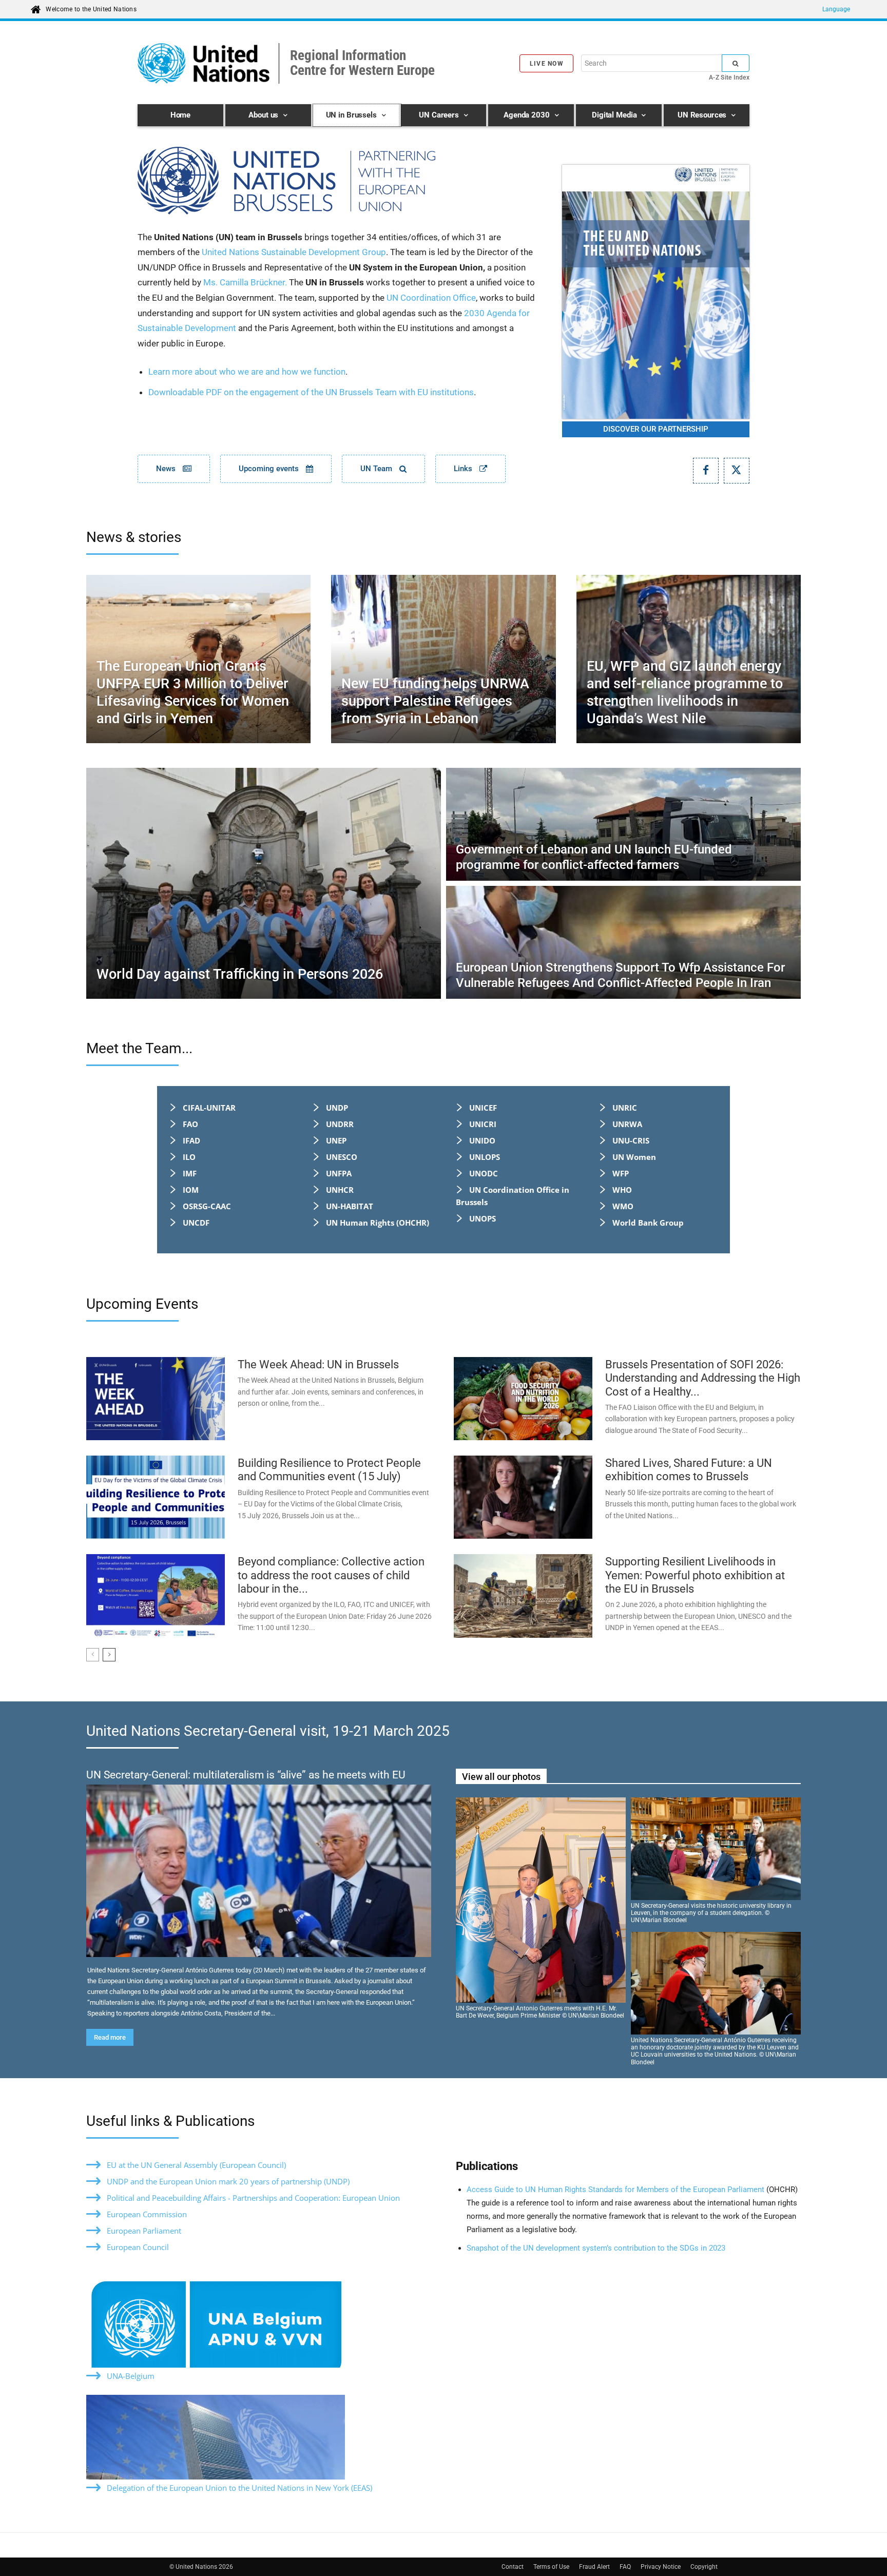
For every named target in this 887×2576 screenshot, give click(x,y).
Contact (513, 2567)
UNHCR (340, 1190)
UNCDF (196, 1223)
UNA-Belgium (131, 2376)
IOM (191, 1190)
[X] (737, 471)
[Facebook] (706, 471)
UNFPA (339, 1173)
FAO (190, 1124)
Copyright (704, 2567)
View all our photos (501, 1777)
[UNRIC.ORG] (338, 181)
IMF (190, 1173)
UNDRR (340, 1124)
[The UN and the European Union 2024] (656, 292)
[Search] (736, 63)
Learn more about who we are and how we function (247, 372)
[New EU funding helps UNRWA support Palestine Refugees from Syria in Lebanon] (443, 659)
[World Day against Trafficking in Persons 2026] (264, 883)
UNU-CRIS (631, 1140)
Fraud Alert (594, 2567)
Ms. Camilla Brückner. (245, 282)
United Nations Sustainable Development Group (294, 252)
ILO (189, 1157)
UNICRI (483, 1124)
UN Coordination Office (431, 298)
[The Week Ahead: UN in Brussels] (156, 1399)
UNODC (484, 1173)
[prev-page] (93, 1655)
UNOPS (483, 1218)
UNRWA (627, 1124)
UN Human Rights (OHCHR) (378, 1223)
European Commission (147, 2214)
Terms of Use (551, 2567)
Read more (110, 2037)
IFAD (191, 1140)
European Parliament (144, 2231)
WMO (623, 1206)
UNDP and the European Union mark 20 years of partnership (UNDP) (228, 2181)
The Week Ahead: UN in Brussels (318, 1364)
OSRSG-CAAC (207, 1206)
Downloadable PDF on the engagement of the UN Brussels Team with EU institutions (311, 392)
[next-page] (109, 1655)
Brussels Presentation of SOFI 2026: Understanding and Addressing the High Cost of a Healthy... (703, 1378)
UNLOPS (485, 1157)
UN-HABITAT (350, 1206)
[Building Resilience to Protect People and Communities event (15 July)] (156, 1497)
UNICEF (483, 1108)
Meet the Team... (139, 1048)
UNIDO (482, 1140)
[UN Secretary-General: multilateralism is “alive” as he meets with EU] (259, 1871)
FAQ (625, 2567)
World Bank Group (648, 1223)
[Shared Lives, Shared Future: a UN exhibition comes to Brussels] (523, 1497)
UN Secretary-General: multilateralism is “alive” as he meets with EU (246, 1775)
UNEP (336, 1140)
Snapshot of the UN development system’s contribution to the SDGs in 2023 (596, 2248)
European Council (138, 2247)
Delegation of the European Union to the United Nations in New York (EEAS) (239, 2488)
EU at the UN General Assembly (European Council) (196, 2165)
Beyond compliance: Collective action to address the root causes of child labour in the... (331, 1575)
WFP (621, 1173)
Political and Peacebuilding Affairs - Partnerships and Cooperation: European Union (253, 2198)
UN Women (634, 1157)
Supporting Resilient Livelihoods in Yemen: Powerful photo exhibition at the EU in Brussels (695, 1575)
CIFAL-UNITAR (209, 1108)
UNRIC (625, 1108)
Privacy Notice (661, 2567)
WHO (622, 1190)
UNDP (337, 1108)
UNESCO (342, 1157)
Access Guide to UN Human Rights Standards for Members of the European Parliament (616, 2190)
